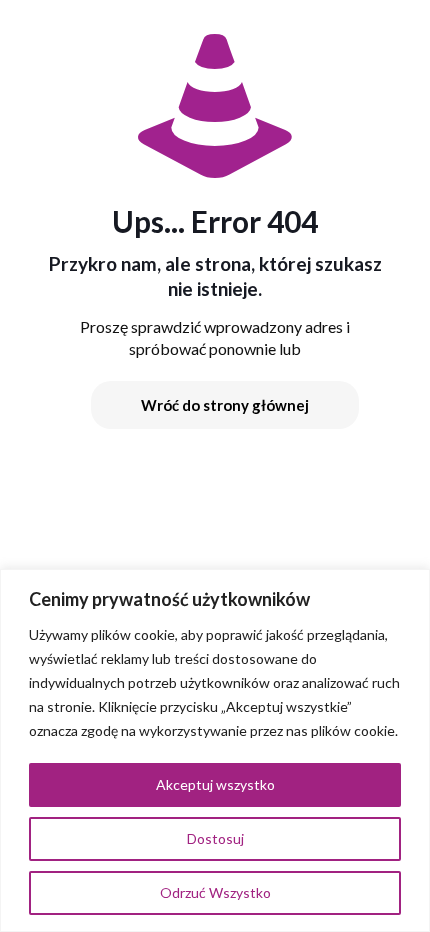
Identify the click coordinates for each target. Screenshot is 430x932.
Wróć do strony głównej (225, 405)
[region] (215, 750)
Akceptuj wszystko (215, 784)
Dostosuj (215, 838)
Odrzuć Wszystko (215, 892)
